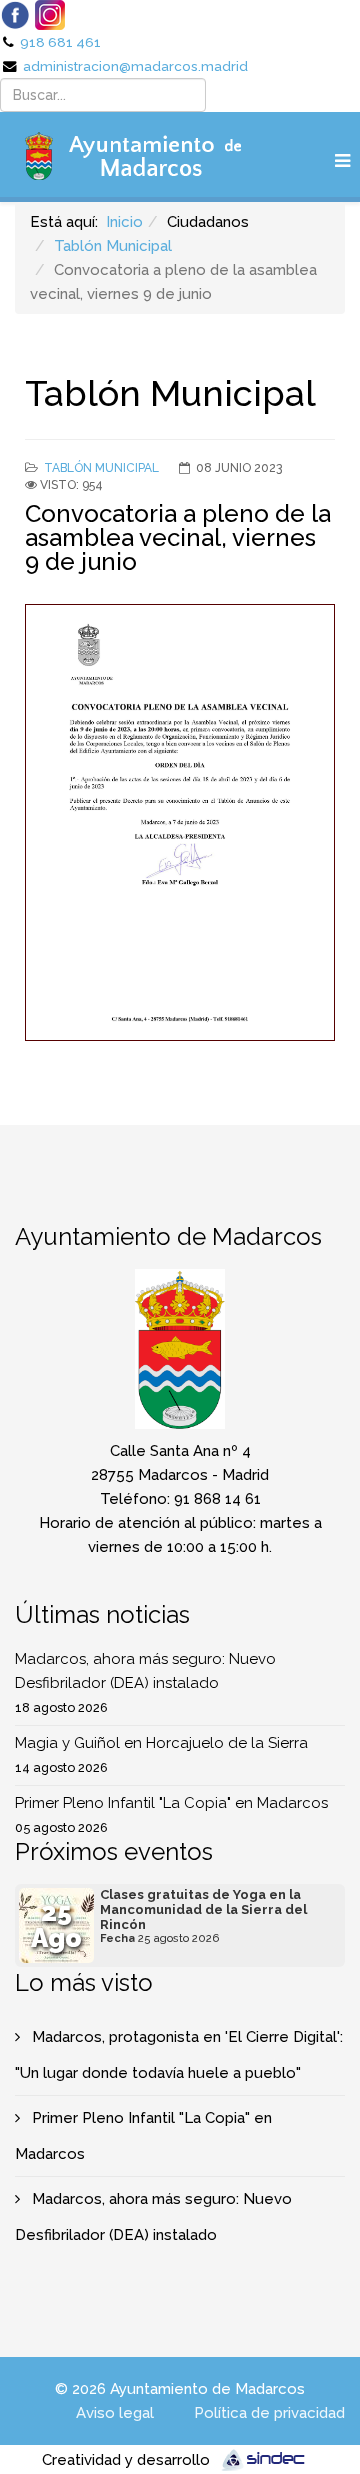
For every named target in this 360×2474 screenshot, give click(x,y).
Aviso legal (115, 2413)
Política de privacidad (269, 2413)
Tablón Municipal (113, 246)
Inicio (124, 222)
